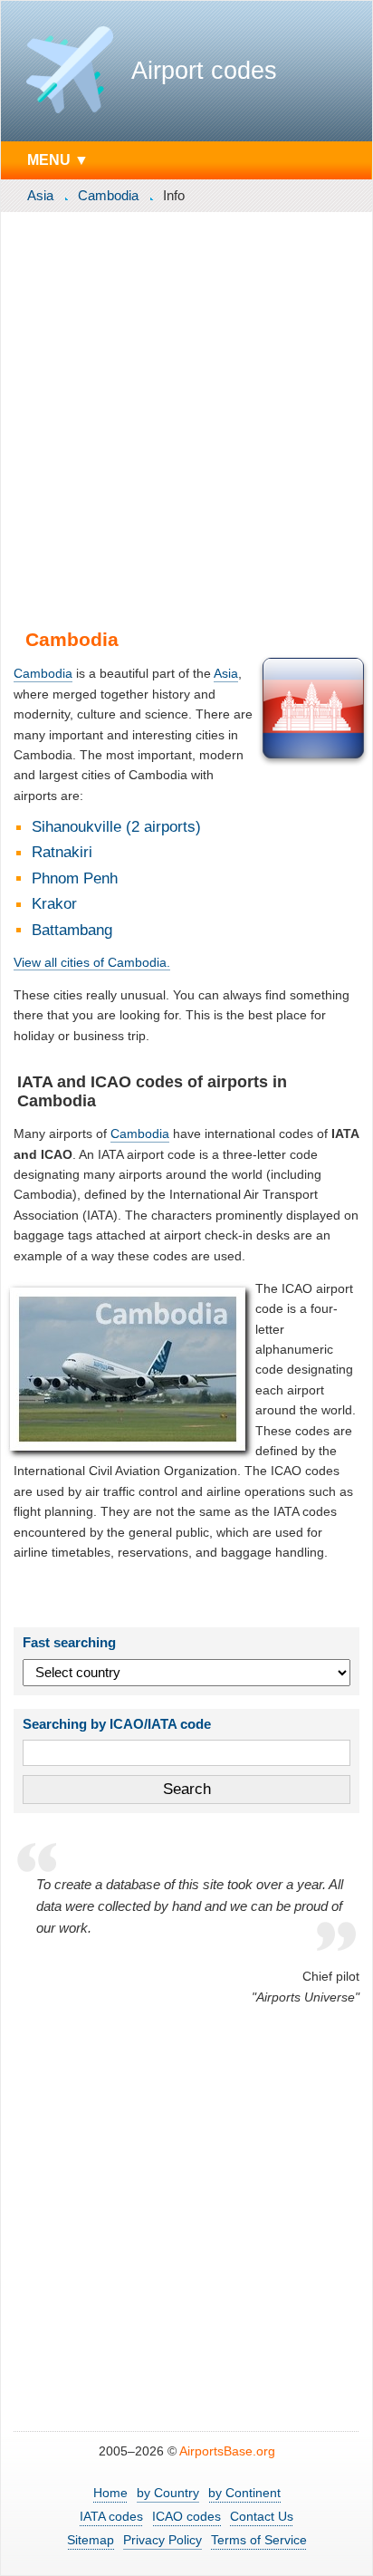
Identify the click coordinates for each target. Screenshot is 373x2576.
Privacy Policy (163, 2540)
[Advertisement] (186, 417)
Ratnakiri (62, 852)
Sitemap (91, 2540)
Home (110, 2493)
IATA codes (111, 2516)
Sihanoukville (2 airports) (116, 827)
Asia (40, 195)
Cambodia (108, 195)
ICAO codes (186, 2516)
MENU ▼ (58, 159)
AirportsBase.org (227, 2451)
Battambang (72, 930)
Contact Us (262, 2516)
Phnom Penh (75, 878)
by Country (168, 2493)
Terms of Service (259, 2540)
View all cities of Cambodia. (92, 962)
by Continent (244, 2493)
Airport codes (204, 71)
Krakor (54, 904)
